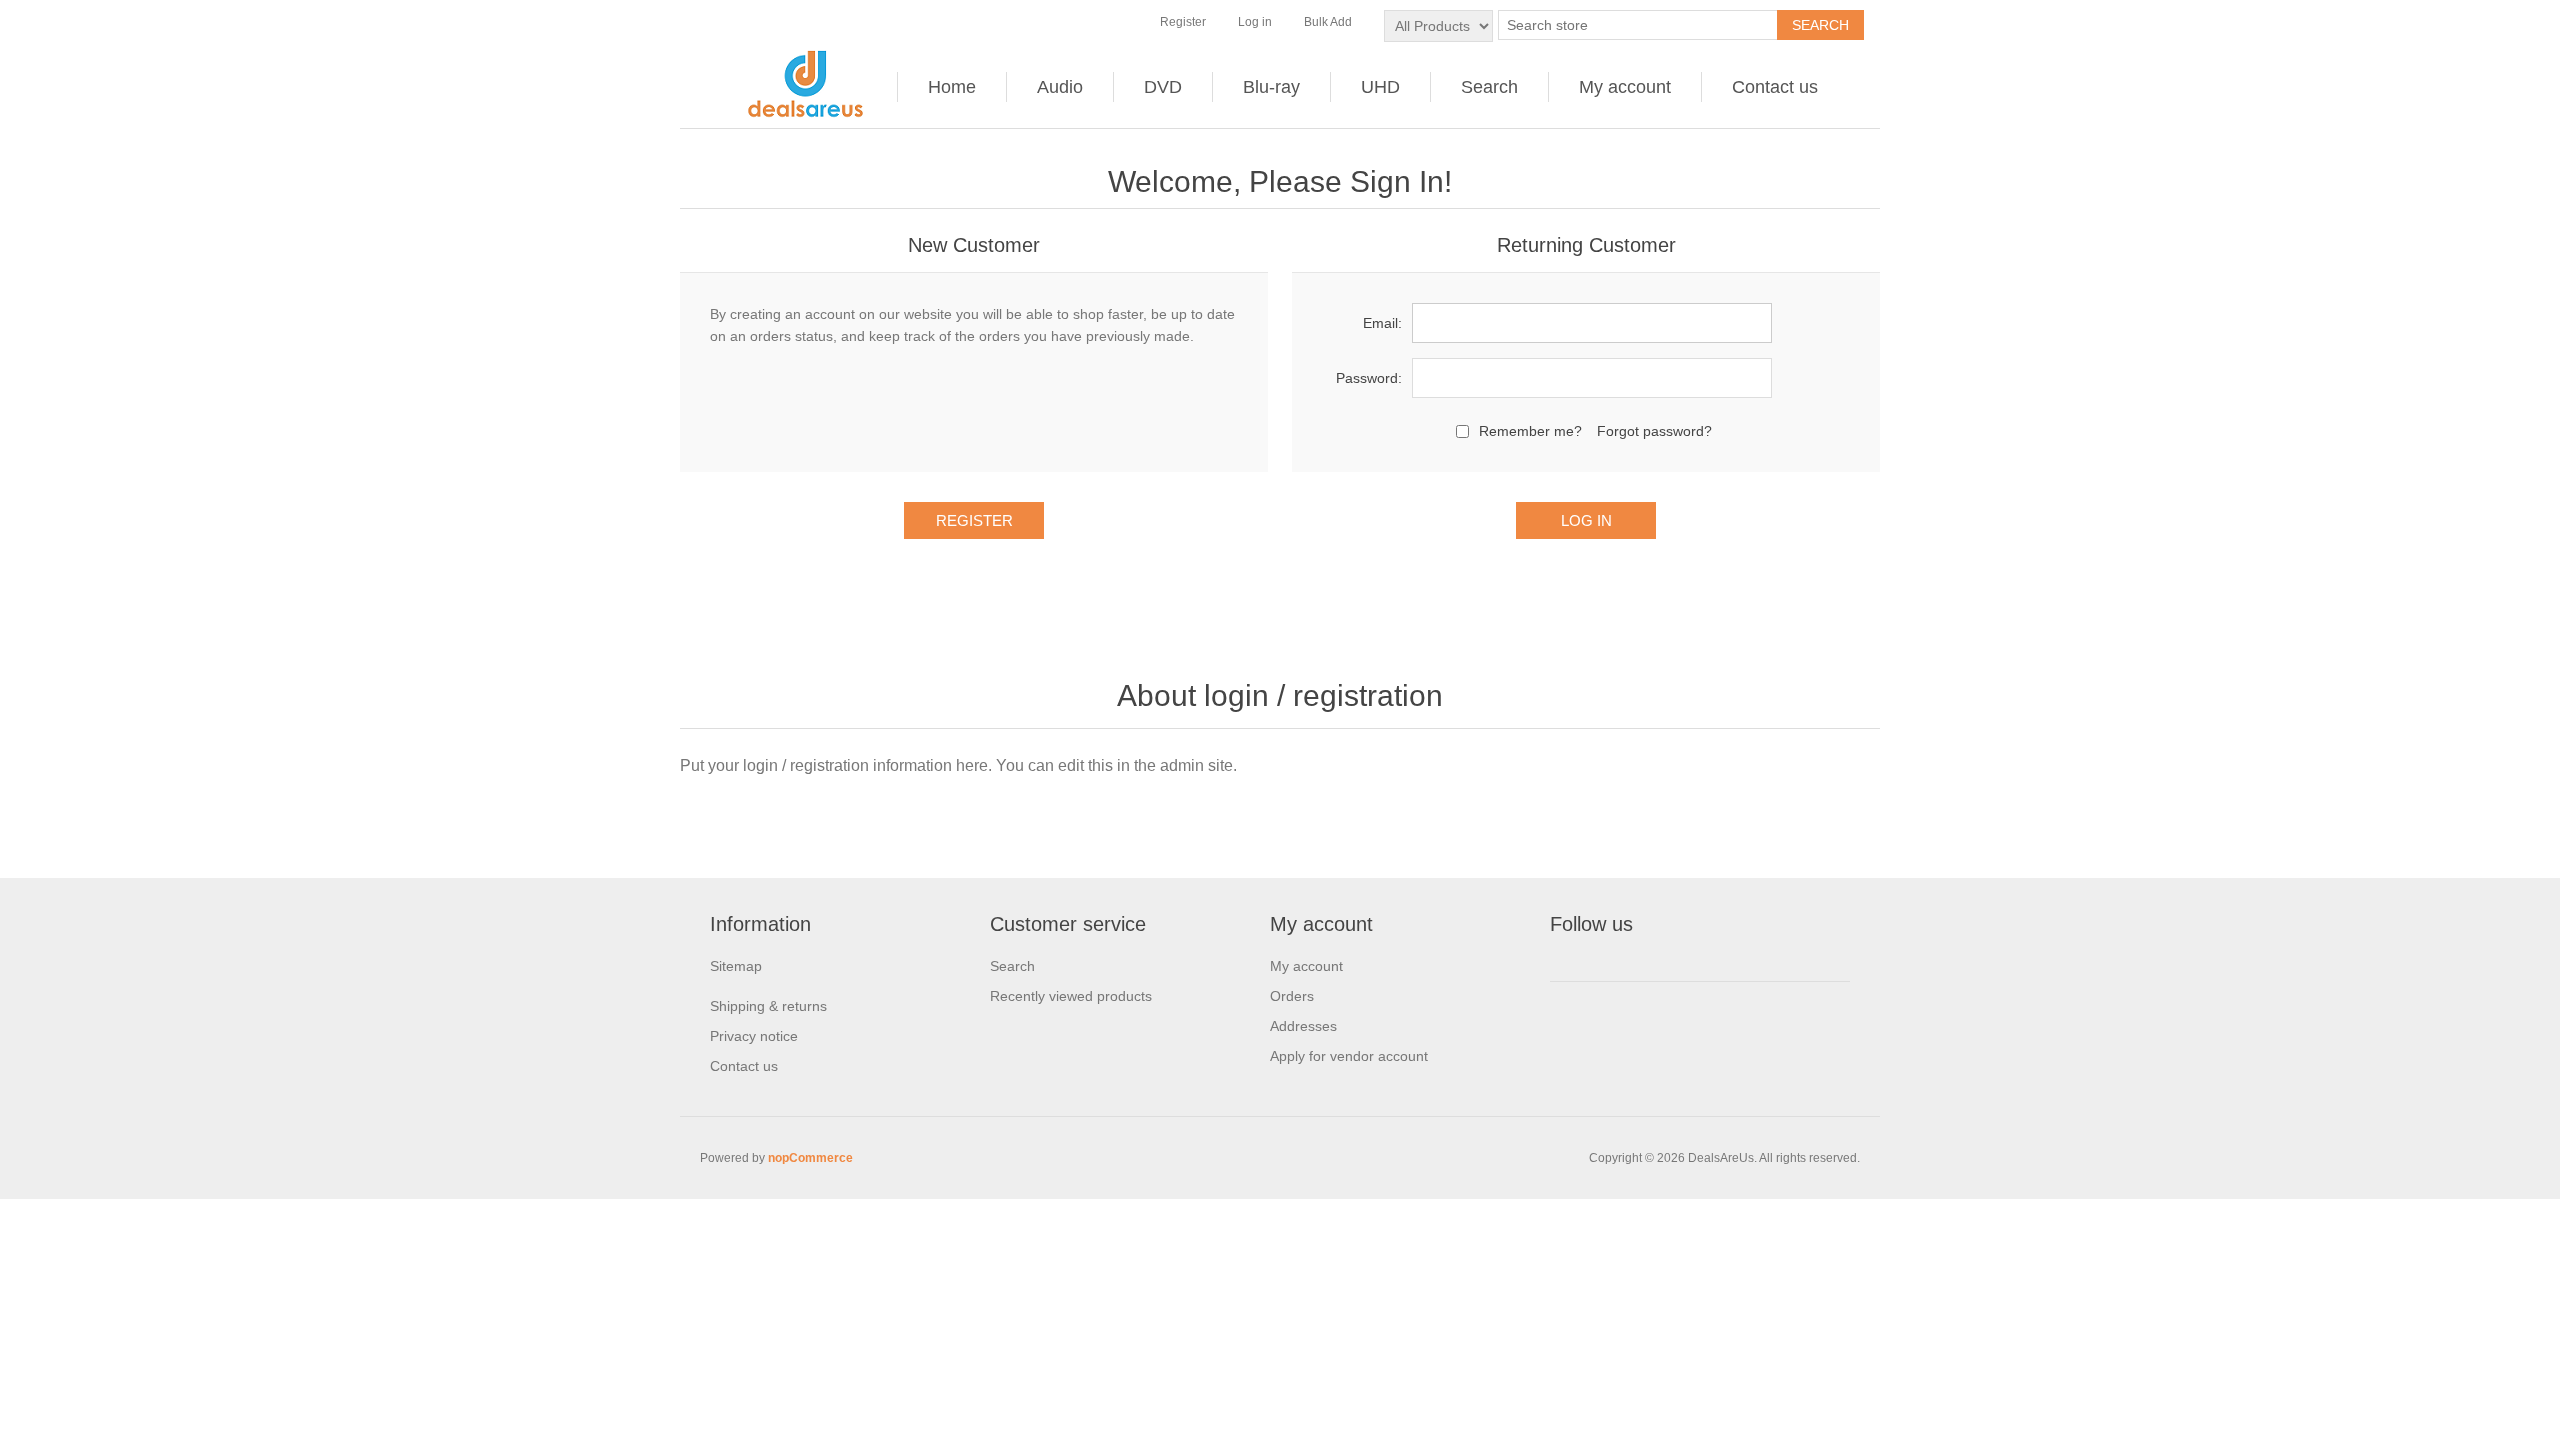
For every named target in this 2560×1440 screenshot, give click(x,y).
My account (1625, 87)
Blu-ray (1271, 87)
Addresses (1303, 1026)
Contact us (1775, 87)
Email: (1382, 323)
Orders (1292, 996)
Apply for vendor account (1349, 1056)
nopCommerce (810, 1158)
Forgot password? (1654, 431)
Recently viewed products (1071, 996)
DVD (1163, 87)
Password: (1369, 378)
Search (1489, 87)
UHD (1380, 87)
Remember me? (1530, 431)
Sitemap (736, 966)
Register (1183, 22)
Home (952, 87)
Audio (1060, 87)
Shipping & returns (768, 1006)
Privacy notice (754, 1036)
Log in (1255, 22)
